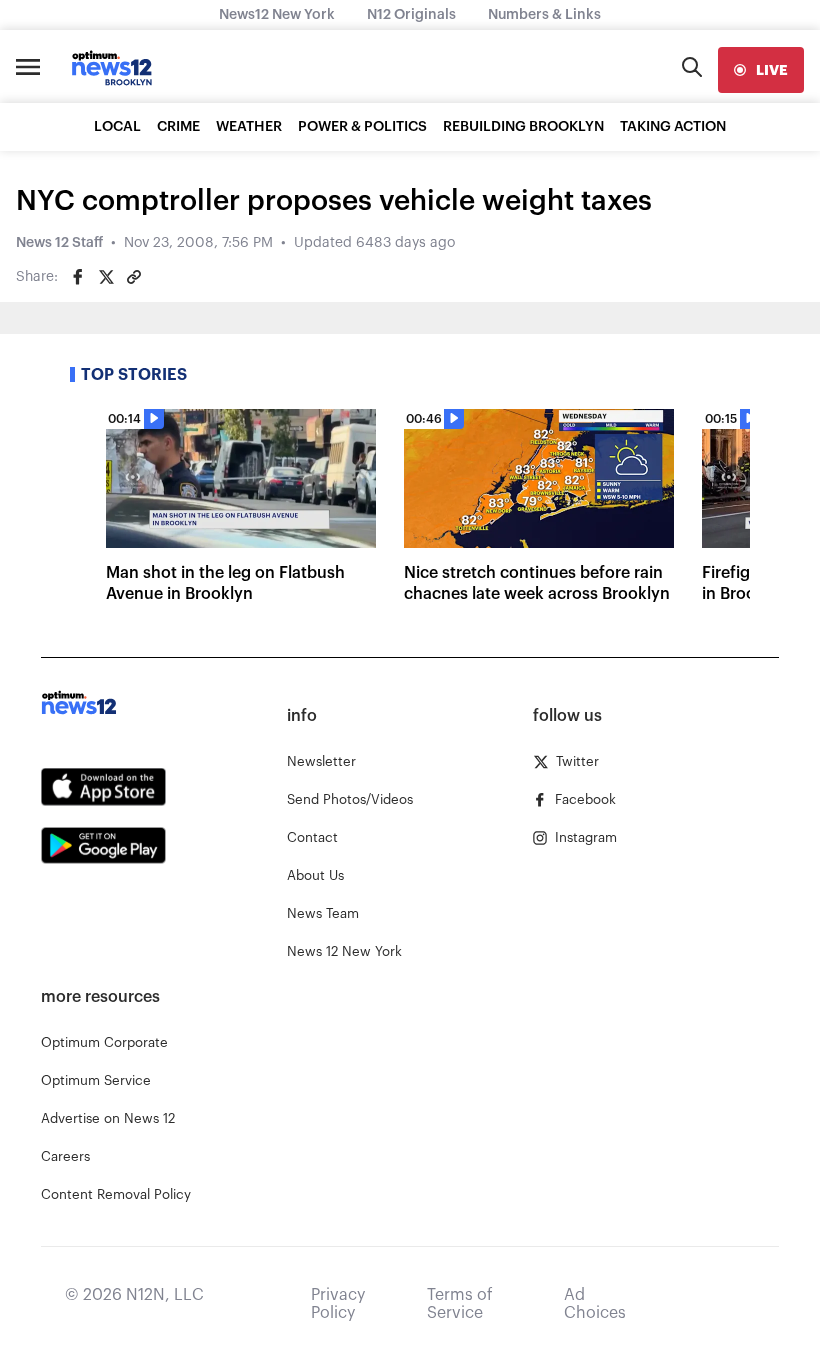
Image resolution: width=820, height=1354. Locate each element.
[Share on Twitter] (106, 277)
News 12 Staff (59, 243)
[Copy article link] (134, 277)
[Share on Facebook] (78, 277)
